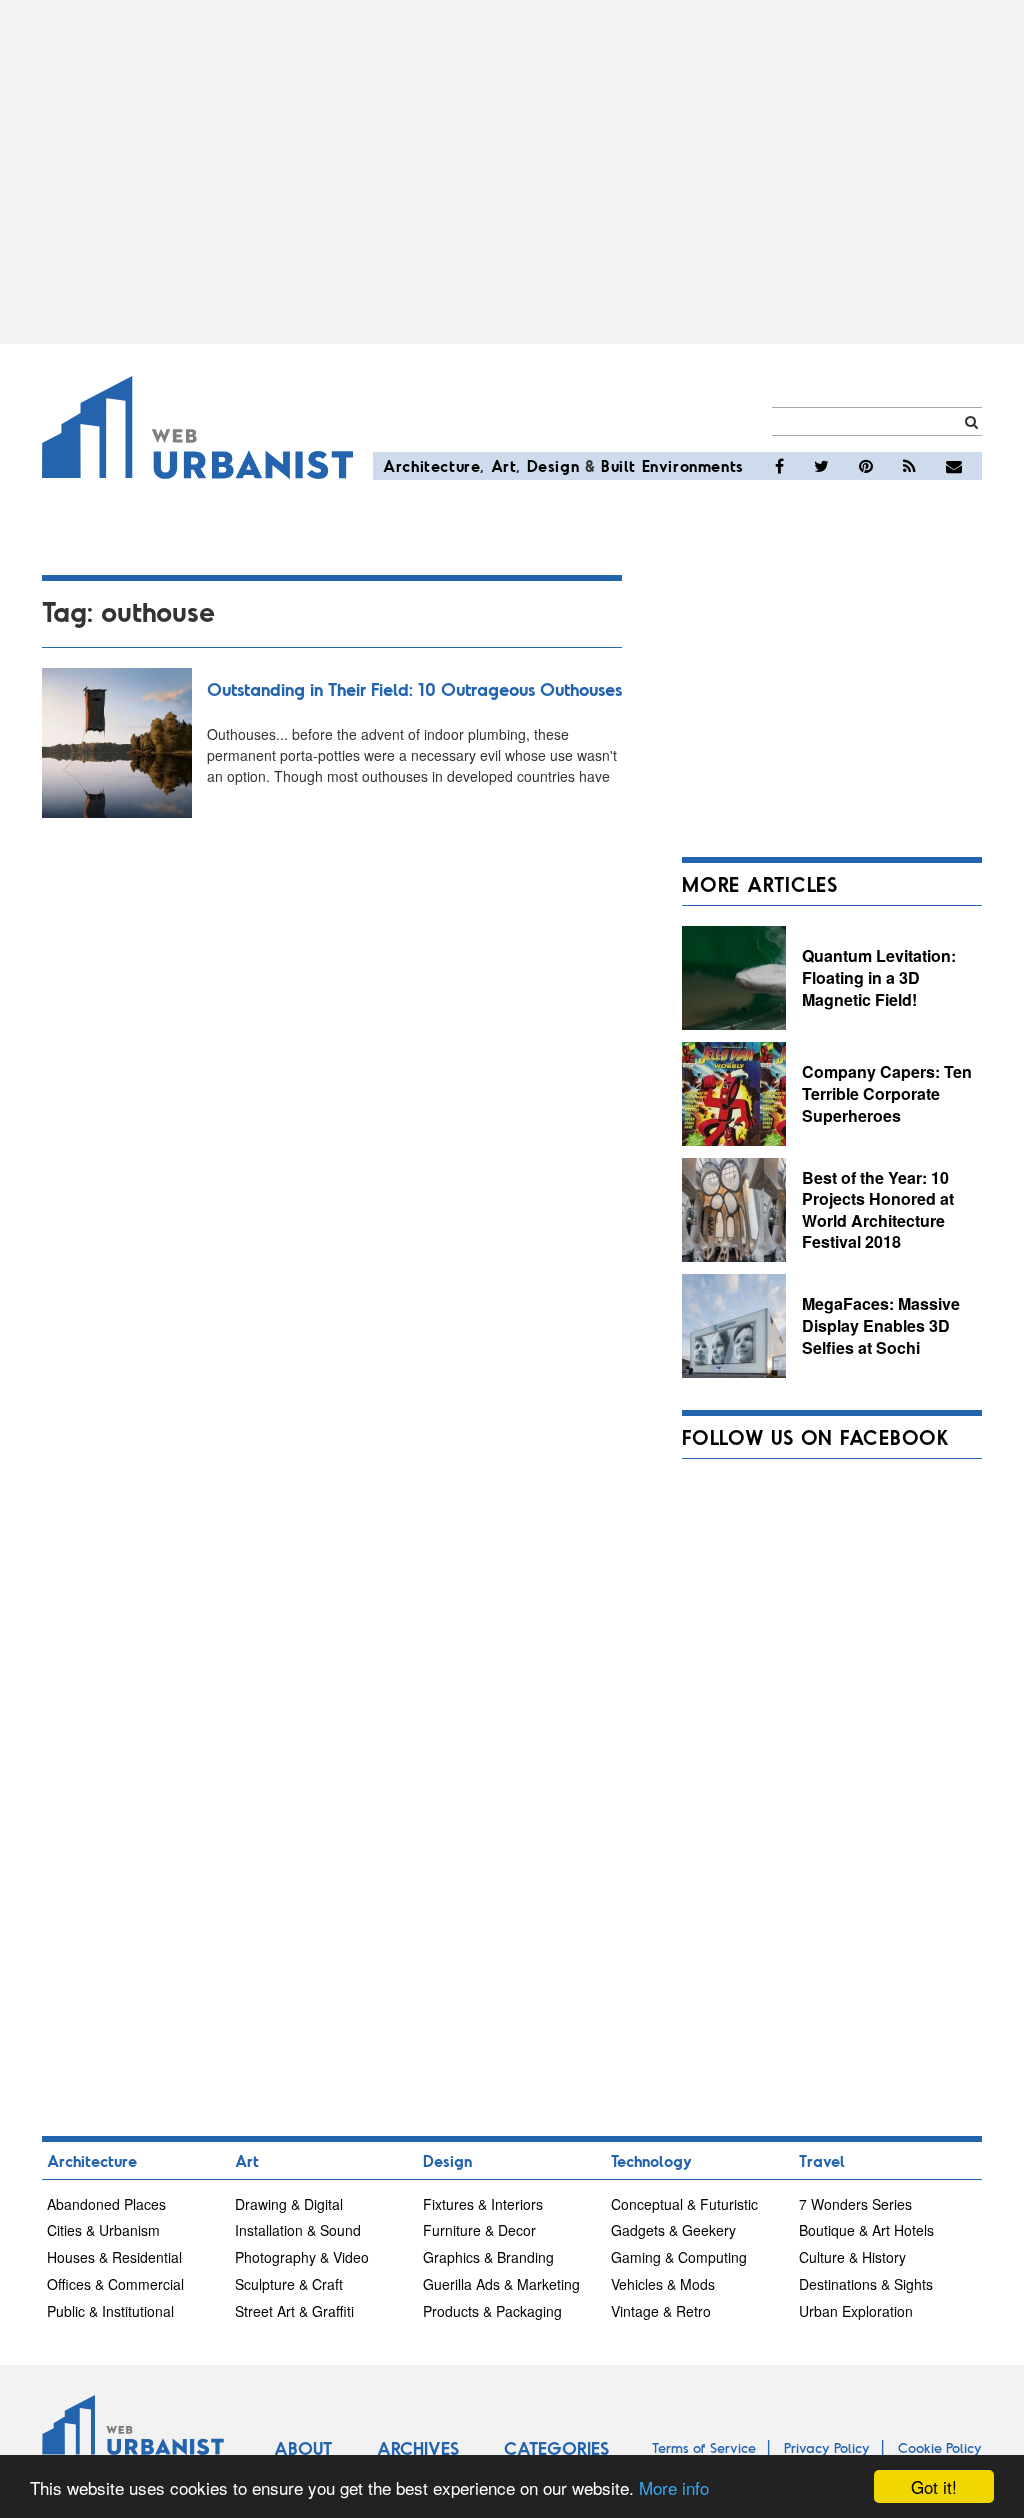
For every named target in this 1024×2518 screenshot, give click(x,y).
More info (674, 2487)
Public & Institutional (110, 2311)
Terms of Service (704, 2447)
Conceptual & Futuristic (684, 2204)
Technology (651, 2160)
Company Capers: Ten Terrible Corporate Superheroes (887, 1093)
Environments (693, 465)
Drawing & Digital (289, 2204)
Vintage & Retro (661, 2311)
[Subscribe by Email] (954, 466)
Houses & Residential (114, 2257)
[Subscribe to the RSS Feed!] (909, 466)
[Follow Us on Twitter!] (821, 466)
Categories (556, 2448)
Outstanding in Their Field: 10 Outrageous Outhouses (414, 689)
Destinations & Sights (866, 2284)
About (303, 2448)
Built (618, 465)
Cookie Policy (940, 2447)
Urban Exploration (856, 2311)
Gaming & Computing (679, 2257)
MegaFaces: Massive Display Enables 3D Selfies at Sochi (881, 1325)
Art (504, 465)
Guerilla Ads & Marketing (501, 2284)
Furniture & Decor (479, 2230)
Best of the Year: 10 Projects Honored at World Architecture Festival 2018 (878, 1210)
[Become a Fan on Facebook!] (779, 466)
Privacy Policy (827, 2447)
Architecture (431, 465)
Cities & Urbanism (103, 2230)
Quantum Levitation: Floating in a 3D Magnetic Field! (879, 977)
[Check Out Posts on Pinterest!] (866, 466)
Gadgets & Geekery (673, 2230)
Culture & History (852, 2257)
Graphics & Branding (488, 2257)
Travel (822, 2160)
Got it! (934, 2486)
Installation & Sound (298, 2230)
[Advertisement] (512, 172)
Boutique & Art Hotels (866, 2230)
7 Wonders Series (855, 2204)
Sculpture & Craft (289, 2284)
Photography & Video (302, 2257)
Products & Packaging (492, 2311)
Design (553, 465)
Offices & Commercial (115, 2284)
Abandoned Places (106, 2204)
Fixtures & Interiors (483, 2204)
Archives (418, 2448)
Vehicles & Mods (663, 2284)
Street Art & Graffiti (294, 2311)
